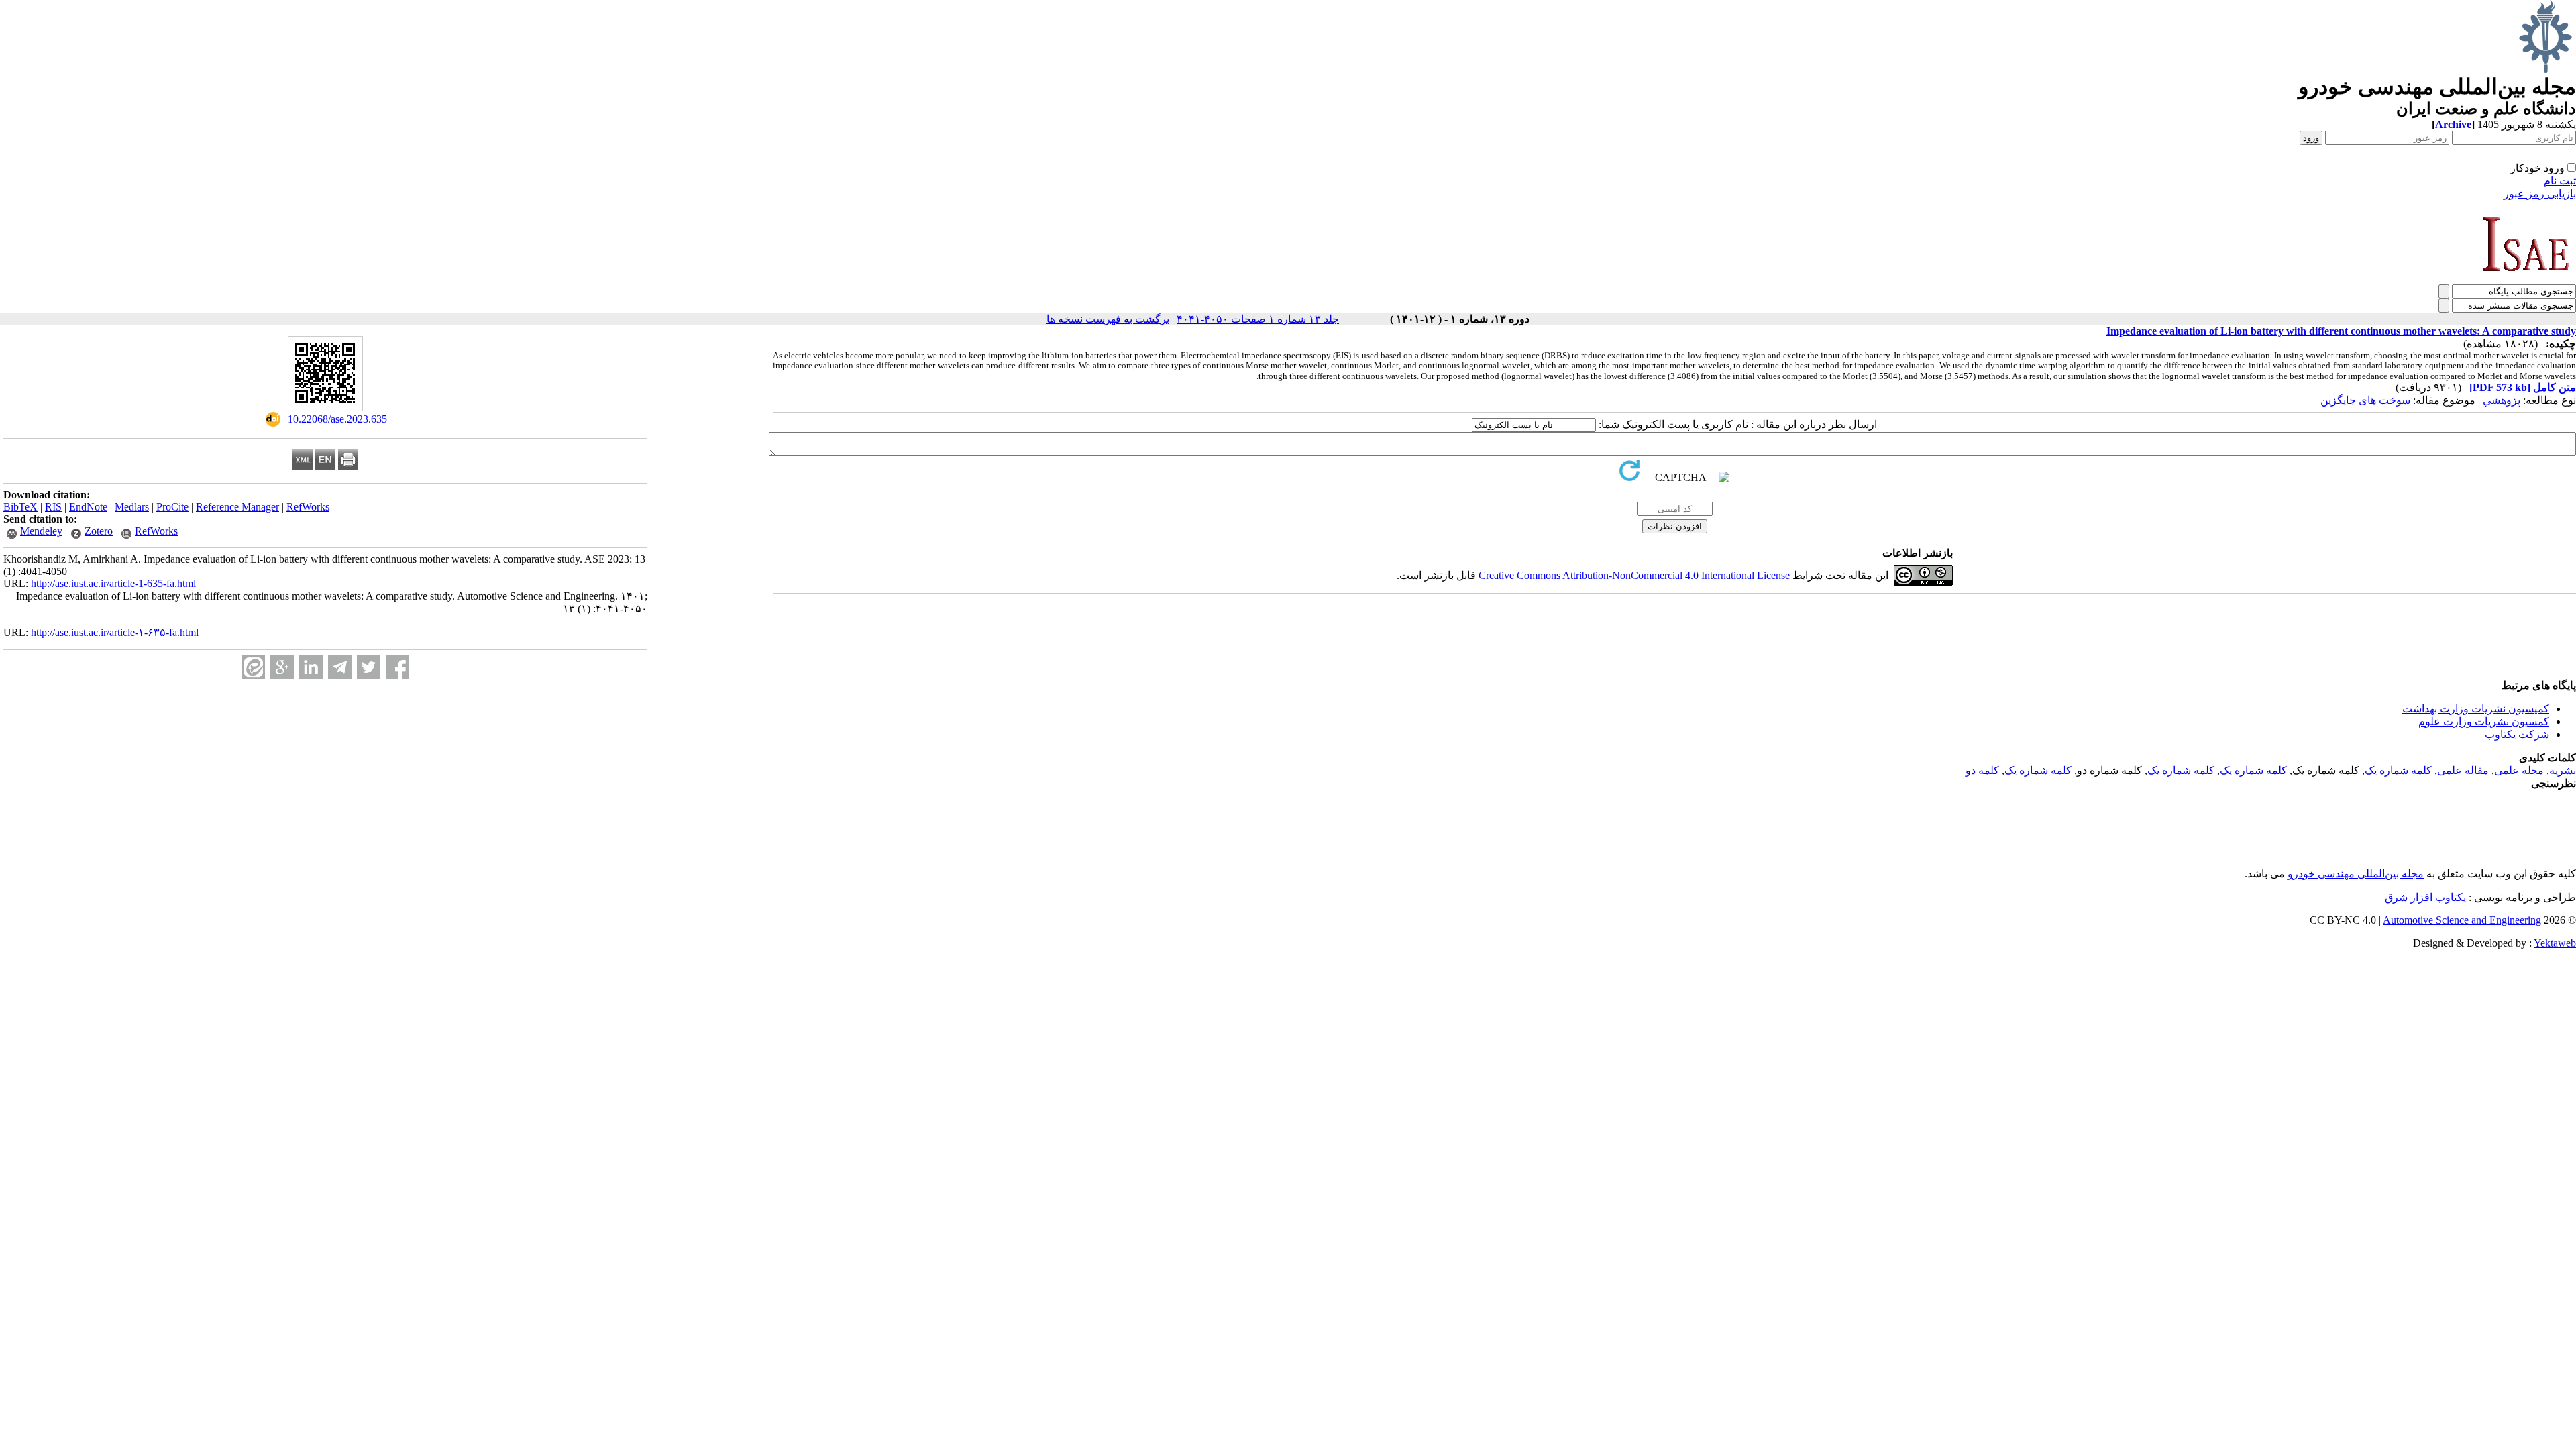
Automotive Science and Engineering (2462, 920)
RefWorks (308, 507)
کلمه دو (1982, 770)
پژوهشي (2502, 400)
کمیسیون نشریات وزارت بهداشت (2476, 709)
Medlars (132, 507)
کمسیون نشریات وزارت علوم (2484, 721)
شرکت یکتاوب (2517, 734)
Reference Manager (237, 507)
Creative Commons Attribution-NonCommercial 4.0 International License (1634, 575)
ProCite (172, 507)
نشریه (2563, 770)
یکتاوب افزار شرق (2425, 897)
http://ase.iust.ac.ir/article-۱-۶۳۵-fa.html (115, 632)
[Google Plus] (282, 667)
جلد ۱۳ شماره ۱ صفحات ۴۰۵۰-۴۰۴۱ (1258, 319)
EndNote (88, 507)
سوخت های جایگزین (2365, 400)
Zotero (99, 531)
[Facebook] (397, 667)
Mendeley (41, 531)
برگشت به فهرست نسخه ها (1108, 319)
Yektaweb (2555, 943)
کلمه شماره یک (2398, 770)
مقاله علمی (2463, 770)
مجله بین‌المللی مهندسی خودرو (2356, 874)
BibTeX (20, 507)
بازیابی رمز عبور (2540, 194)
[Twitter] (369, 667)
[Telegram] (340, 667)
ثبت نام (2560, 181)
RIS (53, 507)
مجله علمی (2519, 770)
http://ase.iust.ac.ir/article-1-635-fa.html (113, 583)
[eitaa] (253, 667)
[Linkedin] (311, 667)
